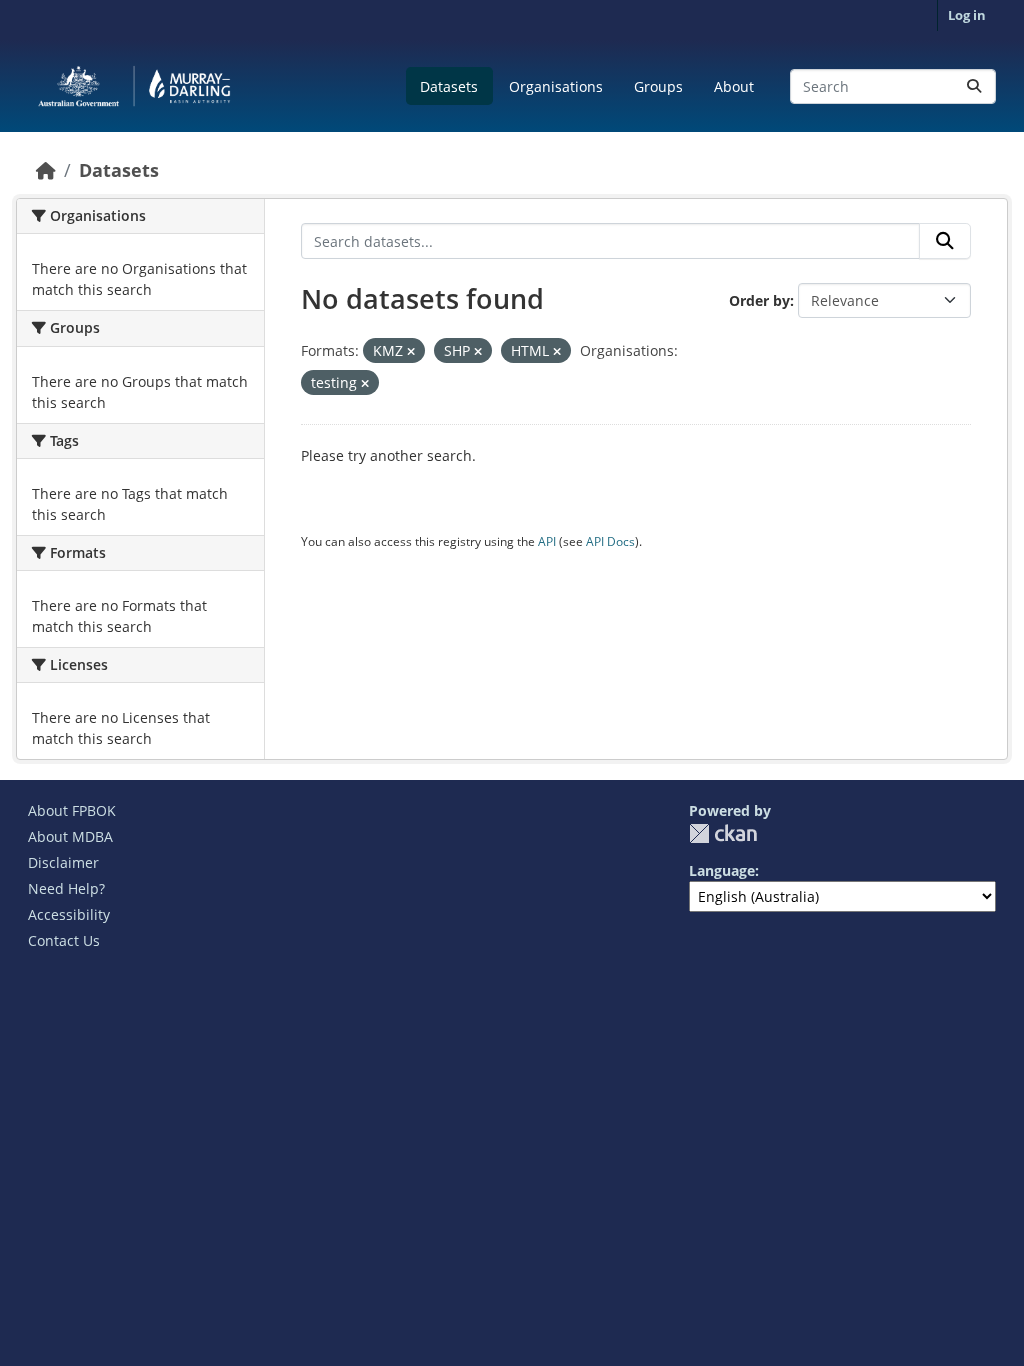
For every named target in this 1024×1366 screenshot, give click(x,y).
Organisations (556, 86)
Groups (658, 86)
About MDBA (70, 836)
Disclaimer (63, 862)
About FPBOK (72, 810)
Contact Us (64, 940)
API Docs (610, 541)
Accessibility (69, 914)
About (734, 86)
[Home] (46, 170)
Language (722, 870)
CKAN (723, 833)
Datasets (449, 86)
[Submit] (974, 86)
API (547, 541)
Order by (759, 300)
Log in (967, 15)
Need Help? (66, 888)
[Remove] (411, 351)
